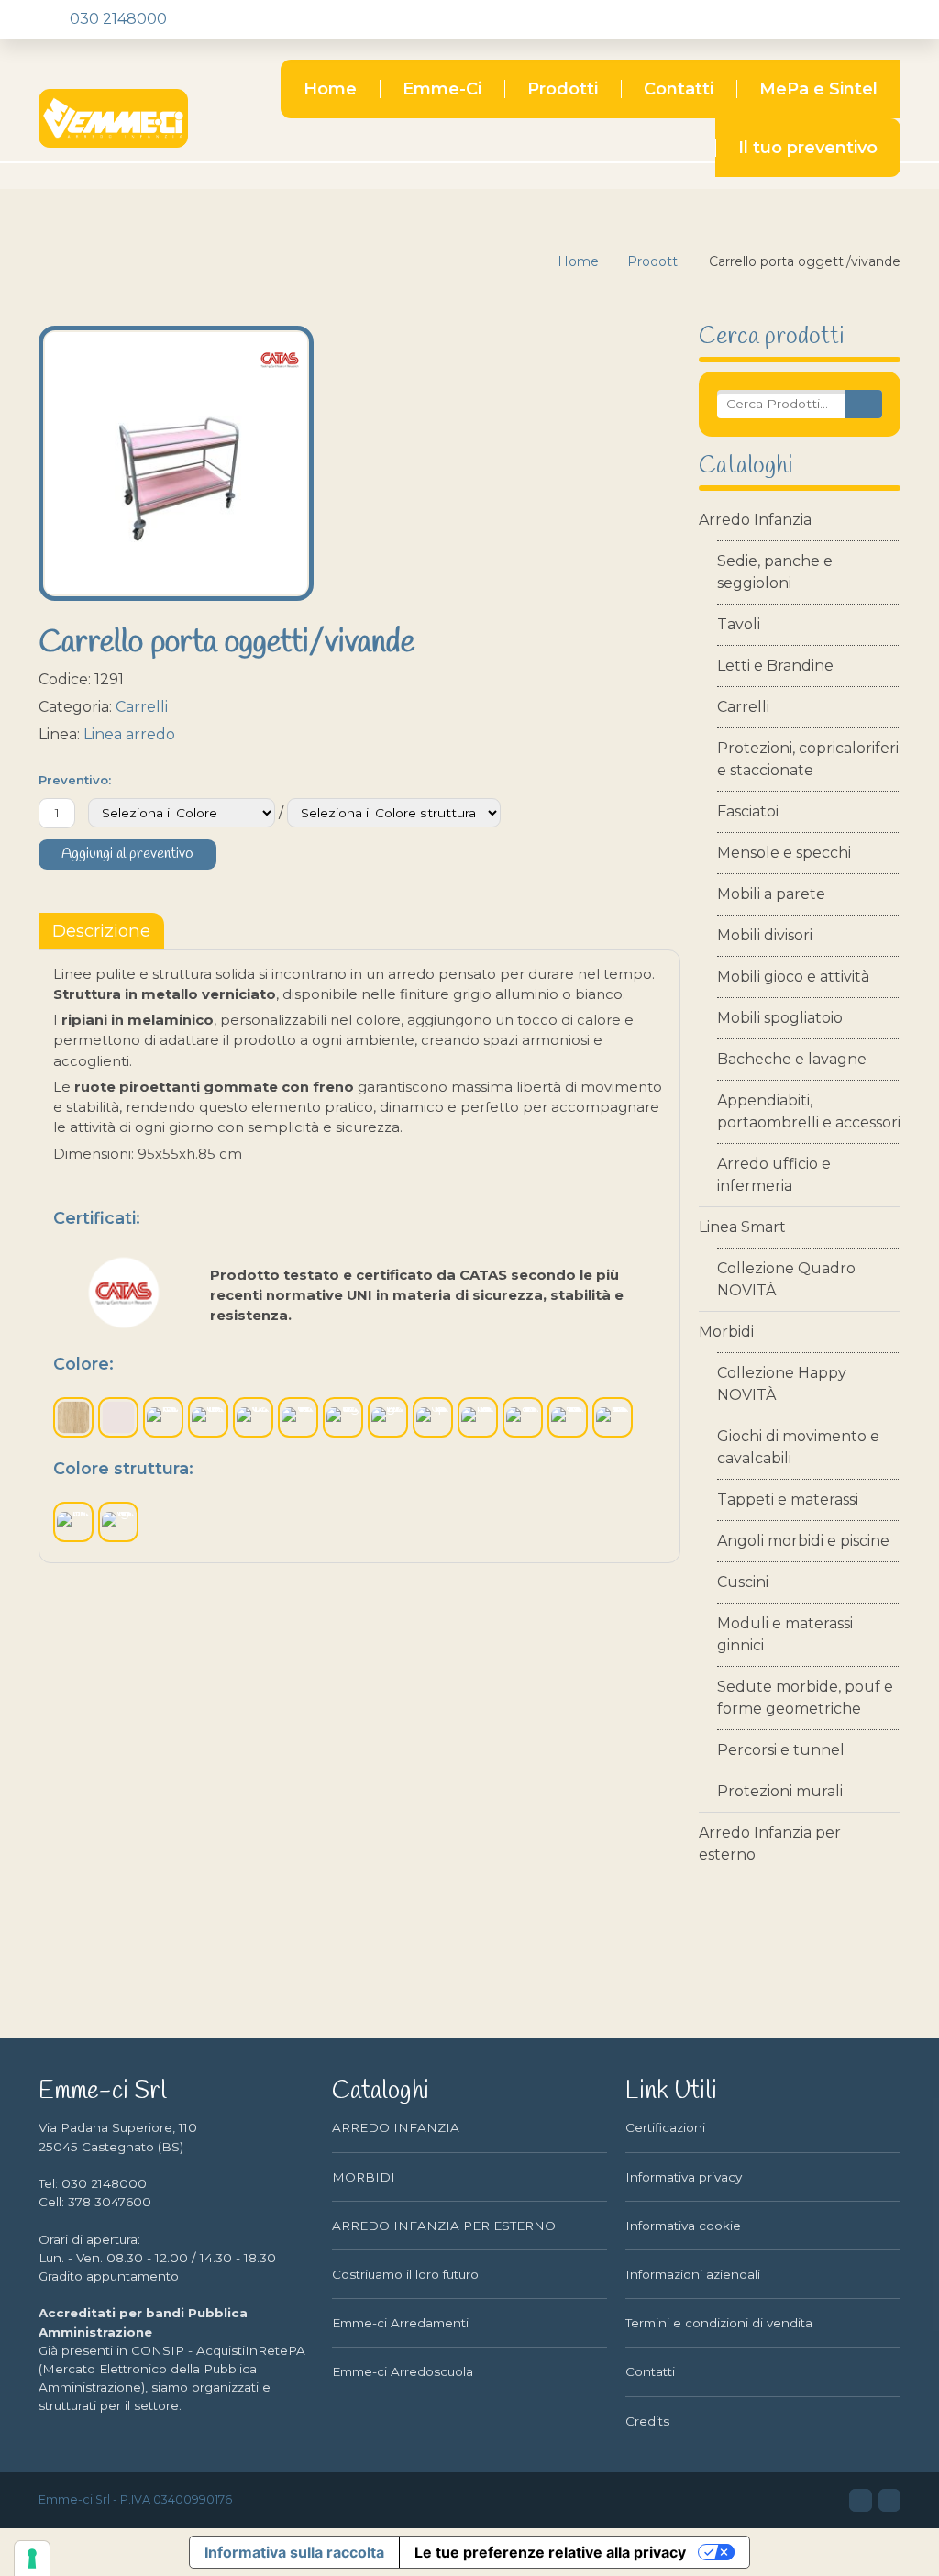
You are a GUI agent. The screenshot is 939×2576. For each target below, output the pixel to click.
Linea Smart (742, 1227)
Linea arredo (129, 734)
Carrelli (743, 707)
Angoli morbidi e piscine (803, 1541)
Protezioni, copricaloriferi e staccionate (808, 759)
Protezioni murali (780, 1791)
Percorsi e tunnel (781, 1750)
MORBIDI (364, 2177)
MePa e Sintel (818, 89)
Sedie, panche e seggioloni (775, 572)
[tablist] (101, 931)
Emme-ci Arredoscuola (403, 2371)
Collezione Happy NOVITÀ (782, 1384)
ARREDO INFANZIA (396, 2127)
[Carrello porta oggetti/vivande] (176, 463)
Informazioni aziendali (693, 2274)
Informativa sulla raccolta (294, 2552)
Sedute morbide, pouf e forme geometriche (805, 1698)
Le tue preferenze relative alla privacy (550, 2552)
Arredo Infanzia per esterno (770, 1843)
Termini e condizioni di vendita (719, 2323)
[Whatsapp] (278, 19)
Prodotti (563, 89)
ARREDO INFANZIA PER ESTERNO (444, 2226)
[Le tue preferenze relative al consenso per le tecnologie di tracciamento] (32, 2559)
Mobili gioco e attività (793, 977)
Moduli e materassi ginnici (785, 1634)
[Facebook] (215, 19)
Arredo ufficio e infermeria (774, 1175)
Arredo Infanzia (755, 520)
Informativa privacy (684, 2177)
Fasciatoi (748, 811)
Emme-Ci (442, 89)
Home (330, 89)
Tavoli (739, 624)
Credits (647, 2421)
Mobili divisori (765, 935)
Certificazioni (665, 2127)
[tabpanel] (359, 1256)
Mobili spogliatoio (780, 1018)
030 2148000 (116, 19)
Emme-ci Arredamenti (400, 2323)
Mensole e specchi (784, 853)
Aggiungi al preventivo (127, 854)
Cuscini (743, 1582)
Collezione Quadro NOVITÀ (786, 1279)
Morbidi (726, 1332)
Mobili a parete (771, 894)
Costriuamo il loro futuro (405, 2274)
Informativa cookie (683, 2226)
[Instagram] (247, 19)
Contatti (679, 89)
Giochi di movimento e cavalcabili (798, 1447)
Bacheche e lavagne (792, 1059)
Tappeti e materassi (788, 1499)
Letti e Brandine (775, 666)
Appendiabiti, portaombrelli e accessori (809, 1111)
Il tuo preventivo (808, 148)
